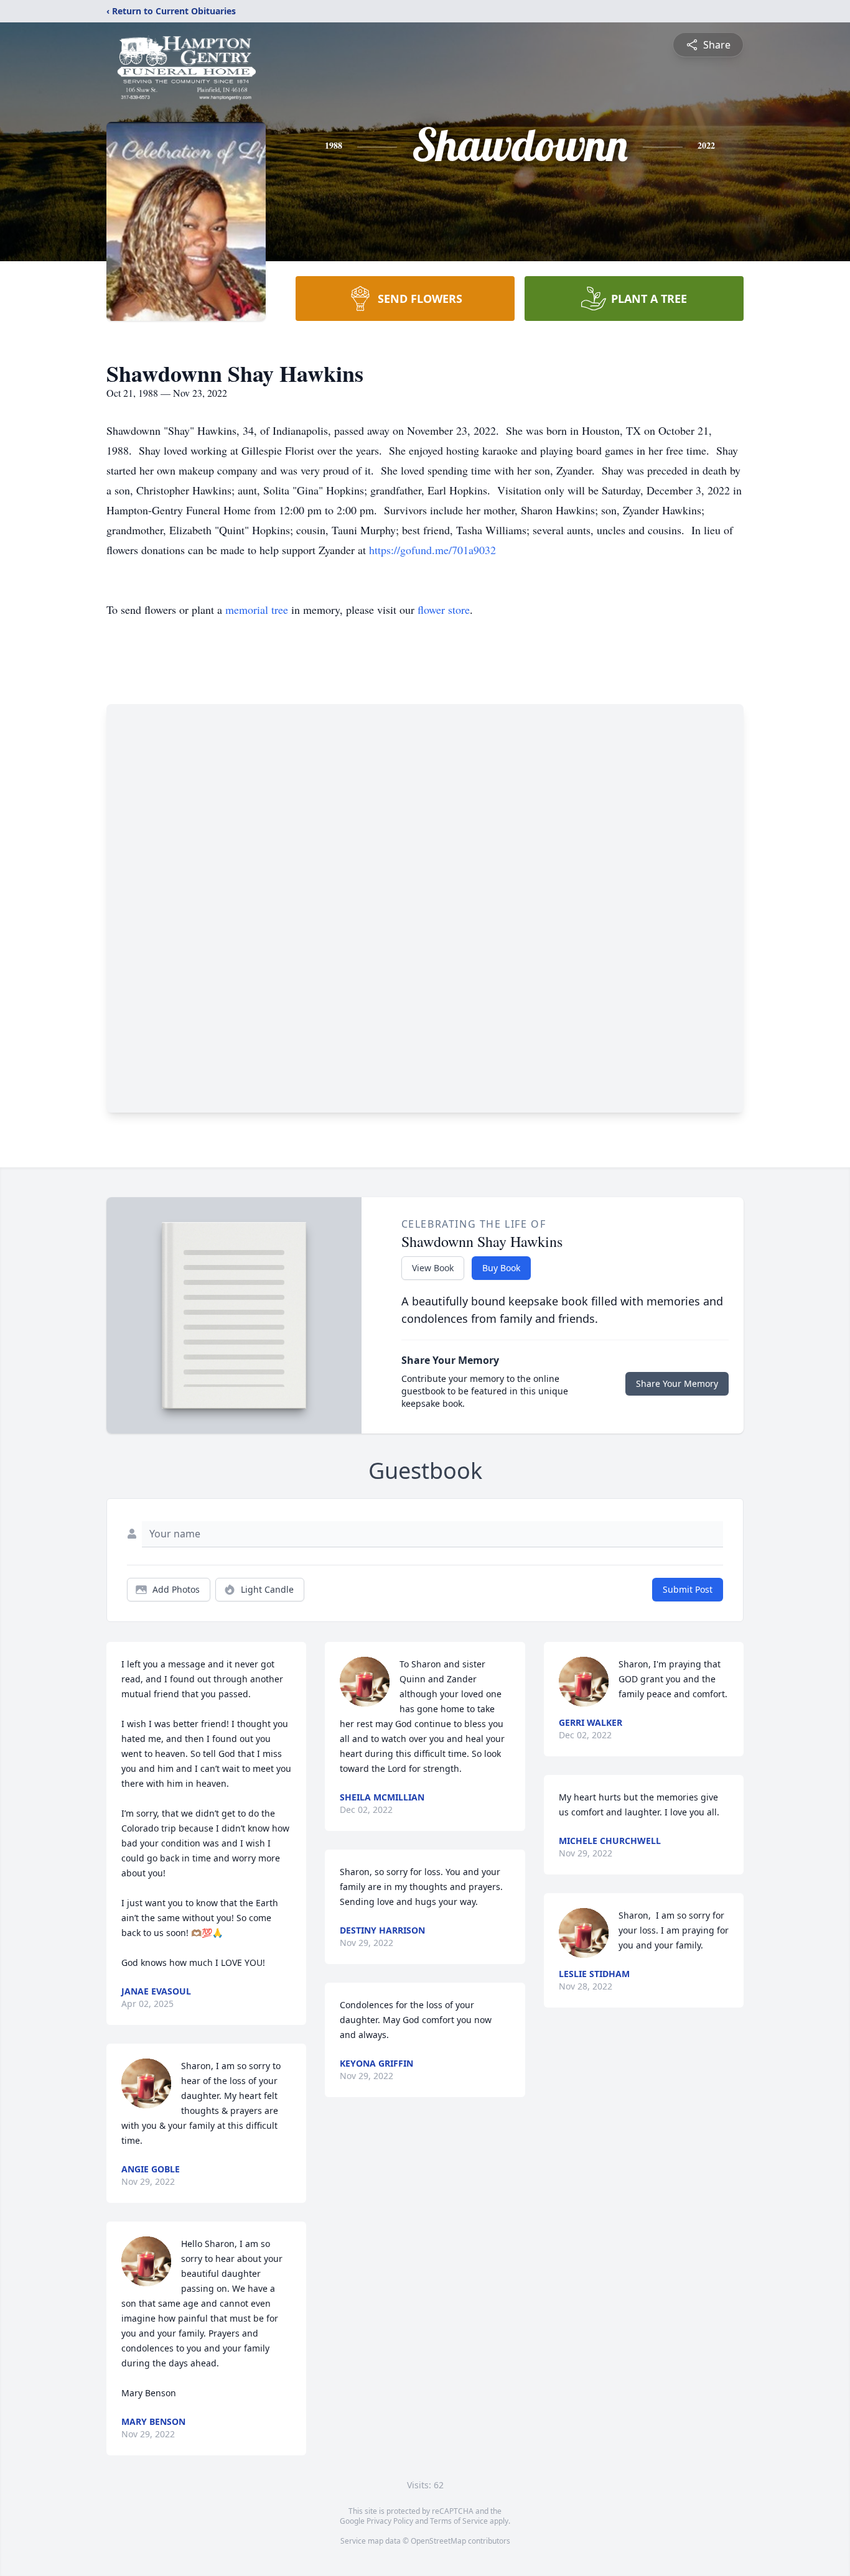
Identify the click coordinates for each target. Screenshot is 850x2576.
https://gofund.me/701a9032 (432, 550)
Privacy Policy (390, 2521)
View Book (433, 1268)
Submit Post (688, 1589)
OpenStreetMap (438, 2541)
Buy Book (501, 1268)
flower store (444, 609)
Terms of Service (459, 2521)
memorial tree (257, 609)
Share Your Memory (677, 1383)
